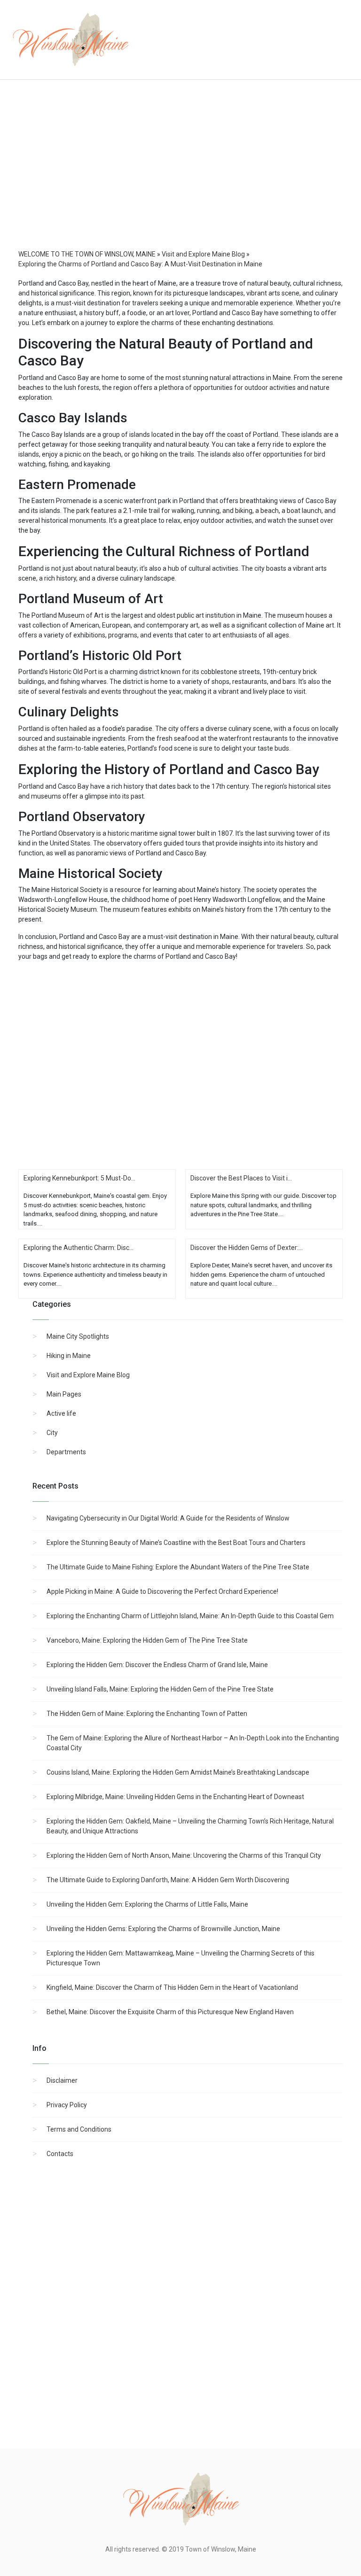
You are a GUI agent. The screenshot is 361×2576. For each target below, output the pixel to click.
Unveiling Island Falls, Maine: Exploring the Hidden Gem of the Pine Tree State (160, 1689)
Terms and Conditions (79, 2129)
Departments (66, 1452)
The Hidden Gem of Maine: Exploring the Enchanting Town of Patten (147, 1714)
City (52, 1433)
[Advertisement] (180, 174)
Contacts (60, 2154)
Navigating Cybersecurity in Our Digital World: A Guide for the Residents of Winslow (168, 1518)
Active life (61, 1413)
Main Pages (64, 1394)
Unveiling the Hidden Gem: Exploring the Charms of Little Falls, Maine (147, 1904)
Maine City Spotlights (78, 1336)
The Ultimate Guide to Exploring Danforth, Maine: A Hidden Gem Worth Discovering (168, 1880)
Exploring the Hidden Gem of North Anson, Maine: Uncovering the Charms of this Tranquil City (184, 1855)
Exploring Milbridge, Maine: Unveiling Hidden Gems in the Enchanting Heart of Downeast (175, 1797)
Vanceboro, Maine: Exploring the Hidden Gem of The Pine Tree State (147, 1640)
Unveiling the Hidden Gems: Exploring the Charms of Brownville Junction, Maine (163, 1929)
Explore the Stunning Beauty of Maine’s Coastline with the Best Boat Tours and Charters (176, 1543)
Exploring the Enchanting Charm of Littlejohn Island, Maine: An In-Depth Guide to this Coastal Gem (190, 1616)
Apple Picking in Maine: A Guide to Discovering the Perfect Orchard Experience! (162, 1591)
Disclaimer (62, 2080)
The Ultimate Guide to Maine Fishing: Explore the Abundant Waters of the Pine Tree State (178, 1567)
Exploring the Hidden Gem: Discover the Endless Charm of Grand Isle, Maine (157, 1665)
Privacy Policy (67, 2105)
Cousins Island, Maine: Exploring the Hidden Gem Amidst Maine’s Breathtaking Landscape (178, 1772)
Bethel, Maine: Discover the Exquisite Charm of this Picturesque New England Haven (170, 2012)
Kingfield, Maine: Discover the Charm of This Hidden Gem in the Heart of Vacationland (172, 1987)
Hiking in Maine (69, 1356)
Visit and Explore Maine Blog (88, 1375)
